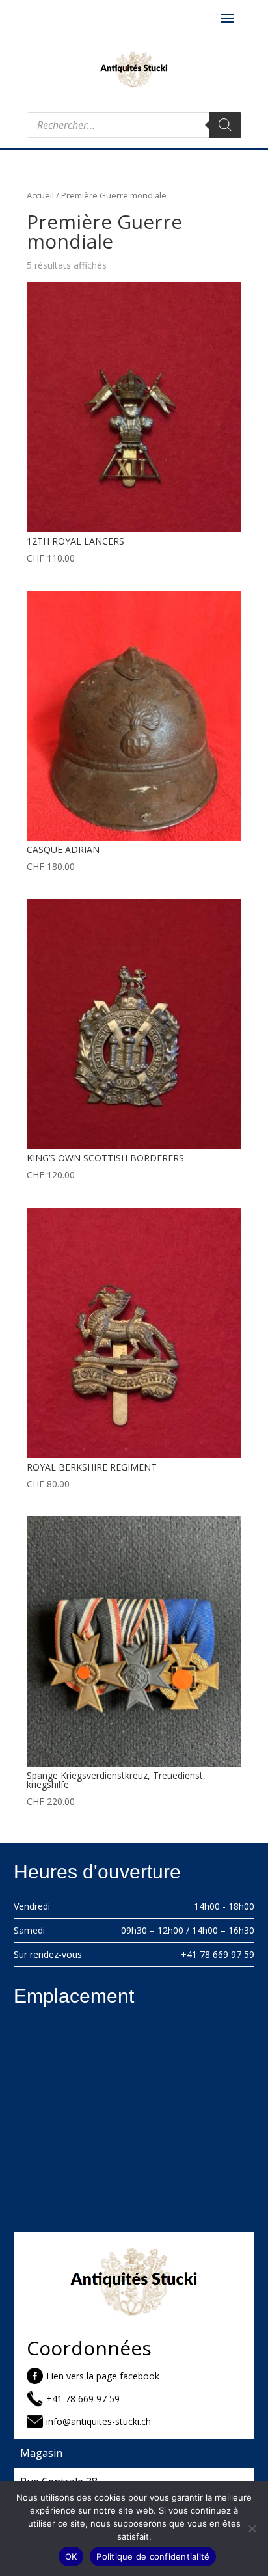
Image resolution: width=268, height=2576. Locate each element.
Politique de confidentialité (153, 2556)
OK (71, 2556)
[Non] (252, 2529)
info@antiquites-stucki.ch (99, 2421)
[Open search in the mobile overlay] (134, 125)
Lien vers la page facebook (103, 2376)
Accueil (40, 195)
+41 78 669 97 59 (218, 1954)
